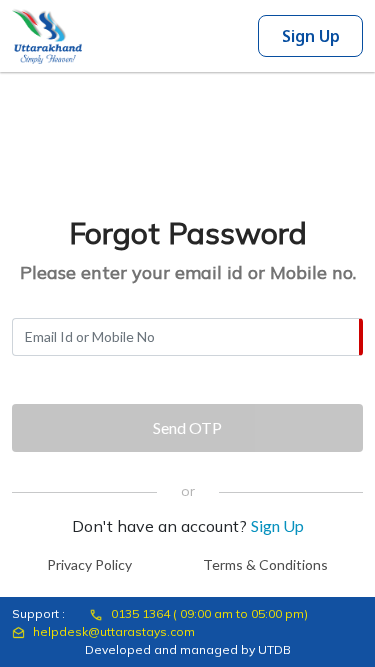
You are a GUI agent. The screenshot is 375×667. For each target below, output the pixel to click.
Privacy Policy (89, 564)
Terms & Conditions (265, 564)
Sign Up (311, 36)
